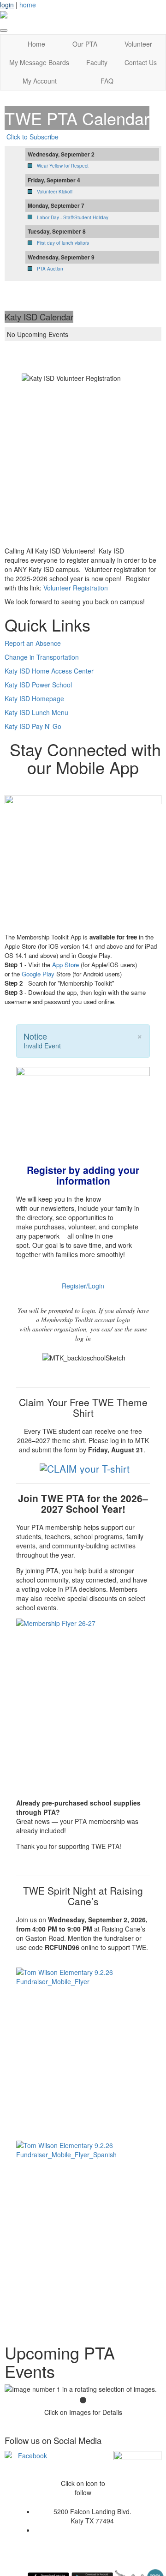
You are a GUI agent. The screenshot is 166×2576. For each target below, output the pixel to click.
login (7, 5)
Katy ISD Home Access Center (49, 671)
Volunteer (138, 44)
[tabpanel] (83, 2389)
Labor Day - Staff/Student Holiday (73, 217)
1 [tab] (83, 2401)
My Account (40, 81)
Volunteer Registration (76, 588)
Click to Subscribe (33, 137)
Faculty (97, 62)
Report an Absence (33, 643)
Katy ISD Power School (38, 685)
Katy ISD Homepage (34, 698)
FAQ (107, 81)
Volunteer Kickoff (55, 192)
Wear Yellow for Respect (63, 166)
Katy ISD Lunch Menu (36, 712)
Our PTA (85, 44)
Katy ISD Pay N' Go (33, 726)
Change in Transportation (42, 657)
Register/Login (83, 1286)
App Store (65, 965)
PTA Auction (50, 269)
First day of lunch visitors (63, 243)
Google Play (38, 974)
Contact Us (141, 62)
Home (36, 44)
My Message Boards (39, 62)
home (28, 5)
